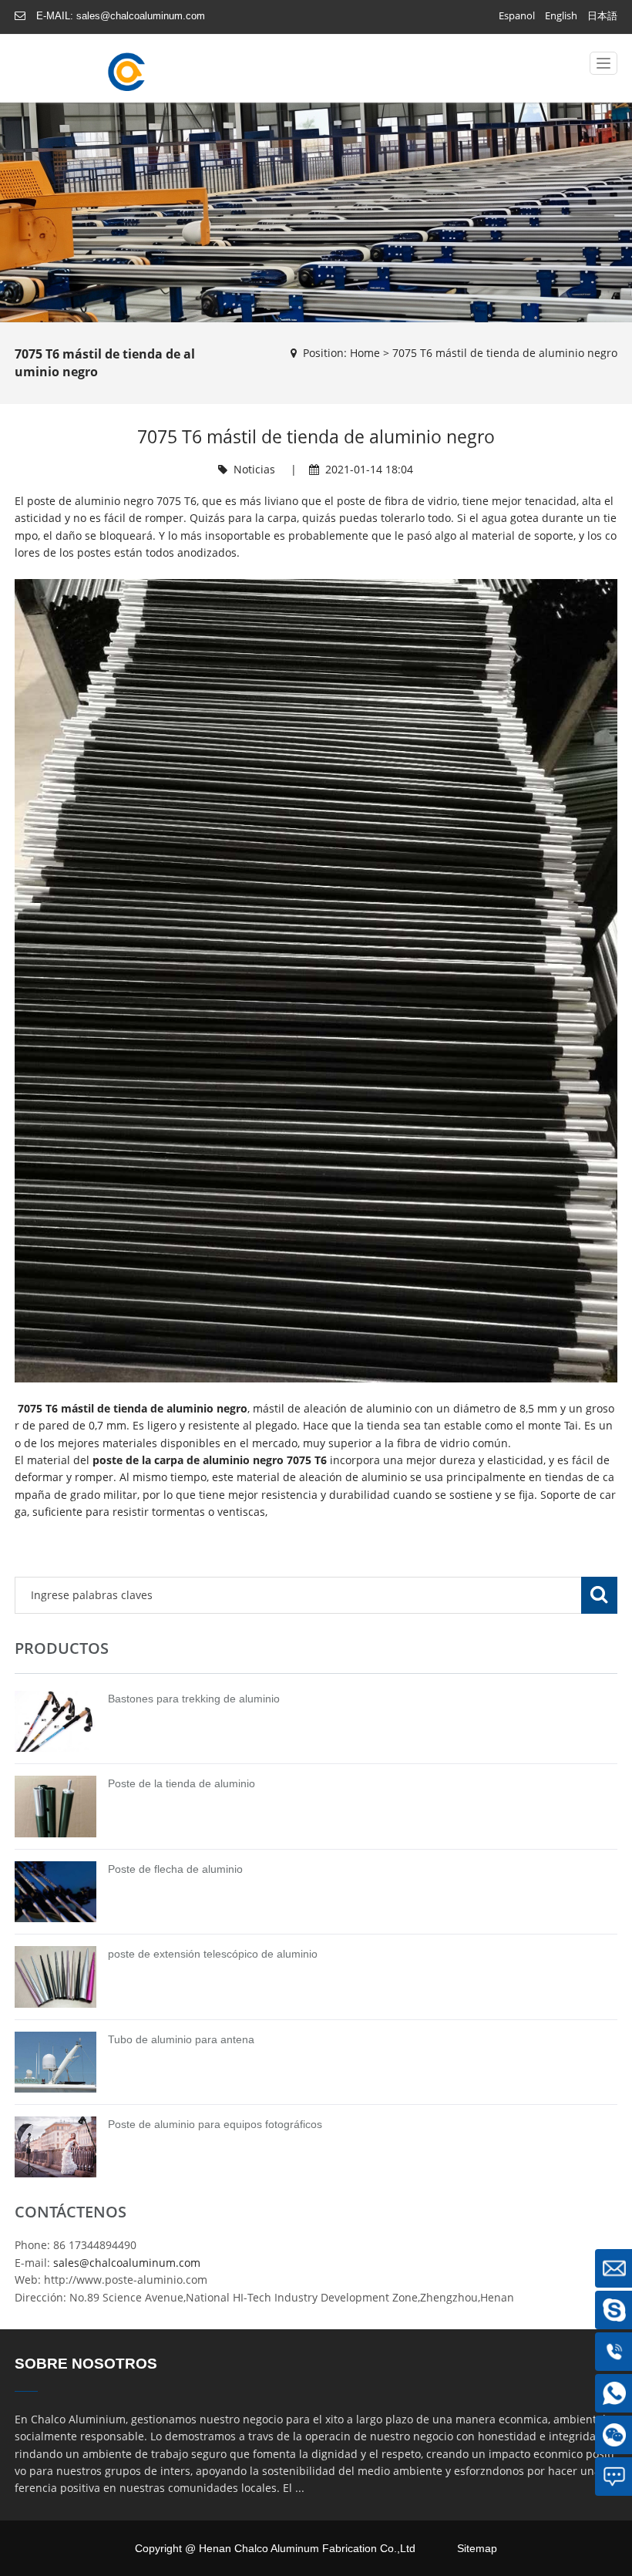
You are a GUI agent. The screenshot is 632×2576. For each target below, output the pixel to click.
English (561, 15)
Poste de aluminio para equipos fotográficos (215, 2124)
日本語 (602, 15)
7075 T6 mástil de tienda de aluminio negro (505, 353)
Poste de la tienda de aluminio (182, 1783)
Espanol (517, 15)
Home (365, 353)
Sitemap (477, 2548)
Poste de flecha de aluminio (175, 1869)
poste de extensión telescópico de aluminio (213, 1954)
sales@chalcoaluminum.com (141, 16)
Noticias (254, 469)
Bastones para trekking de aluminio (194, 1699)
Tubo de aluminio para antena (181, 2039)
